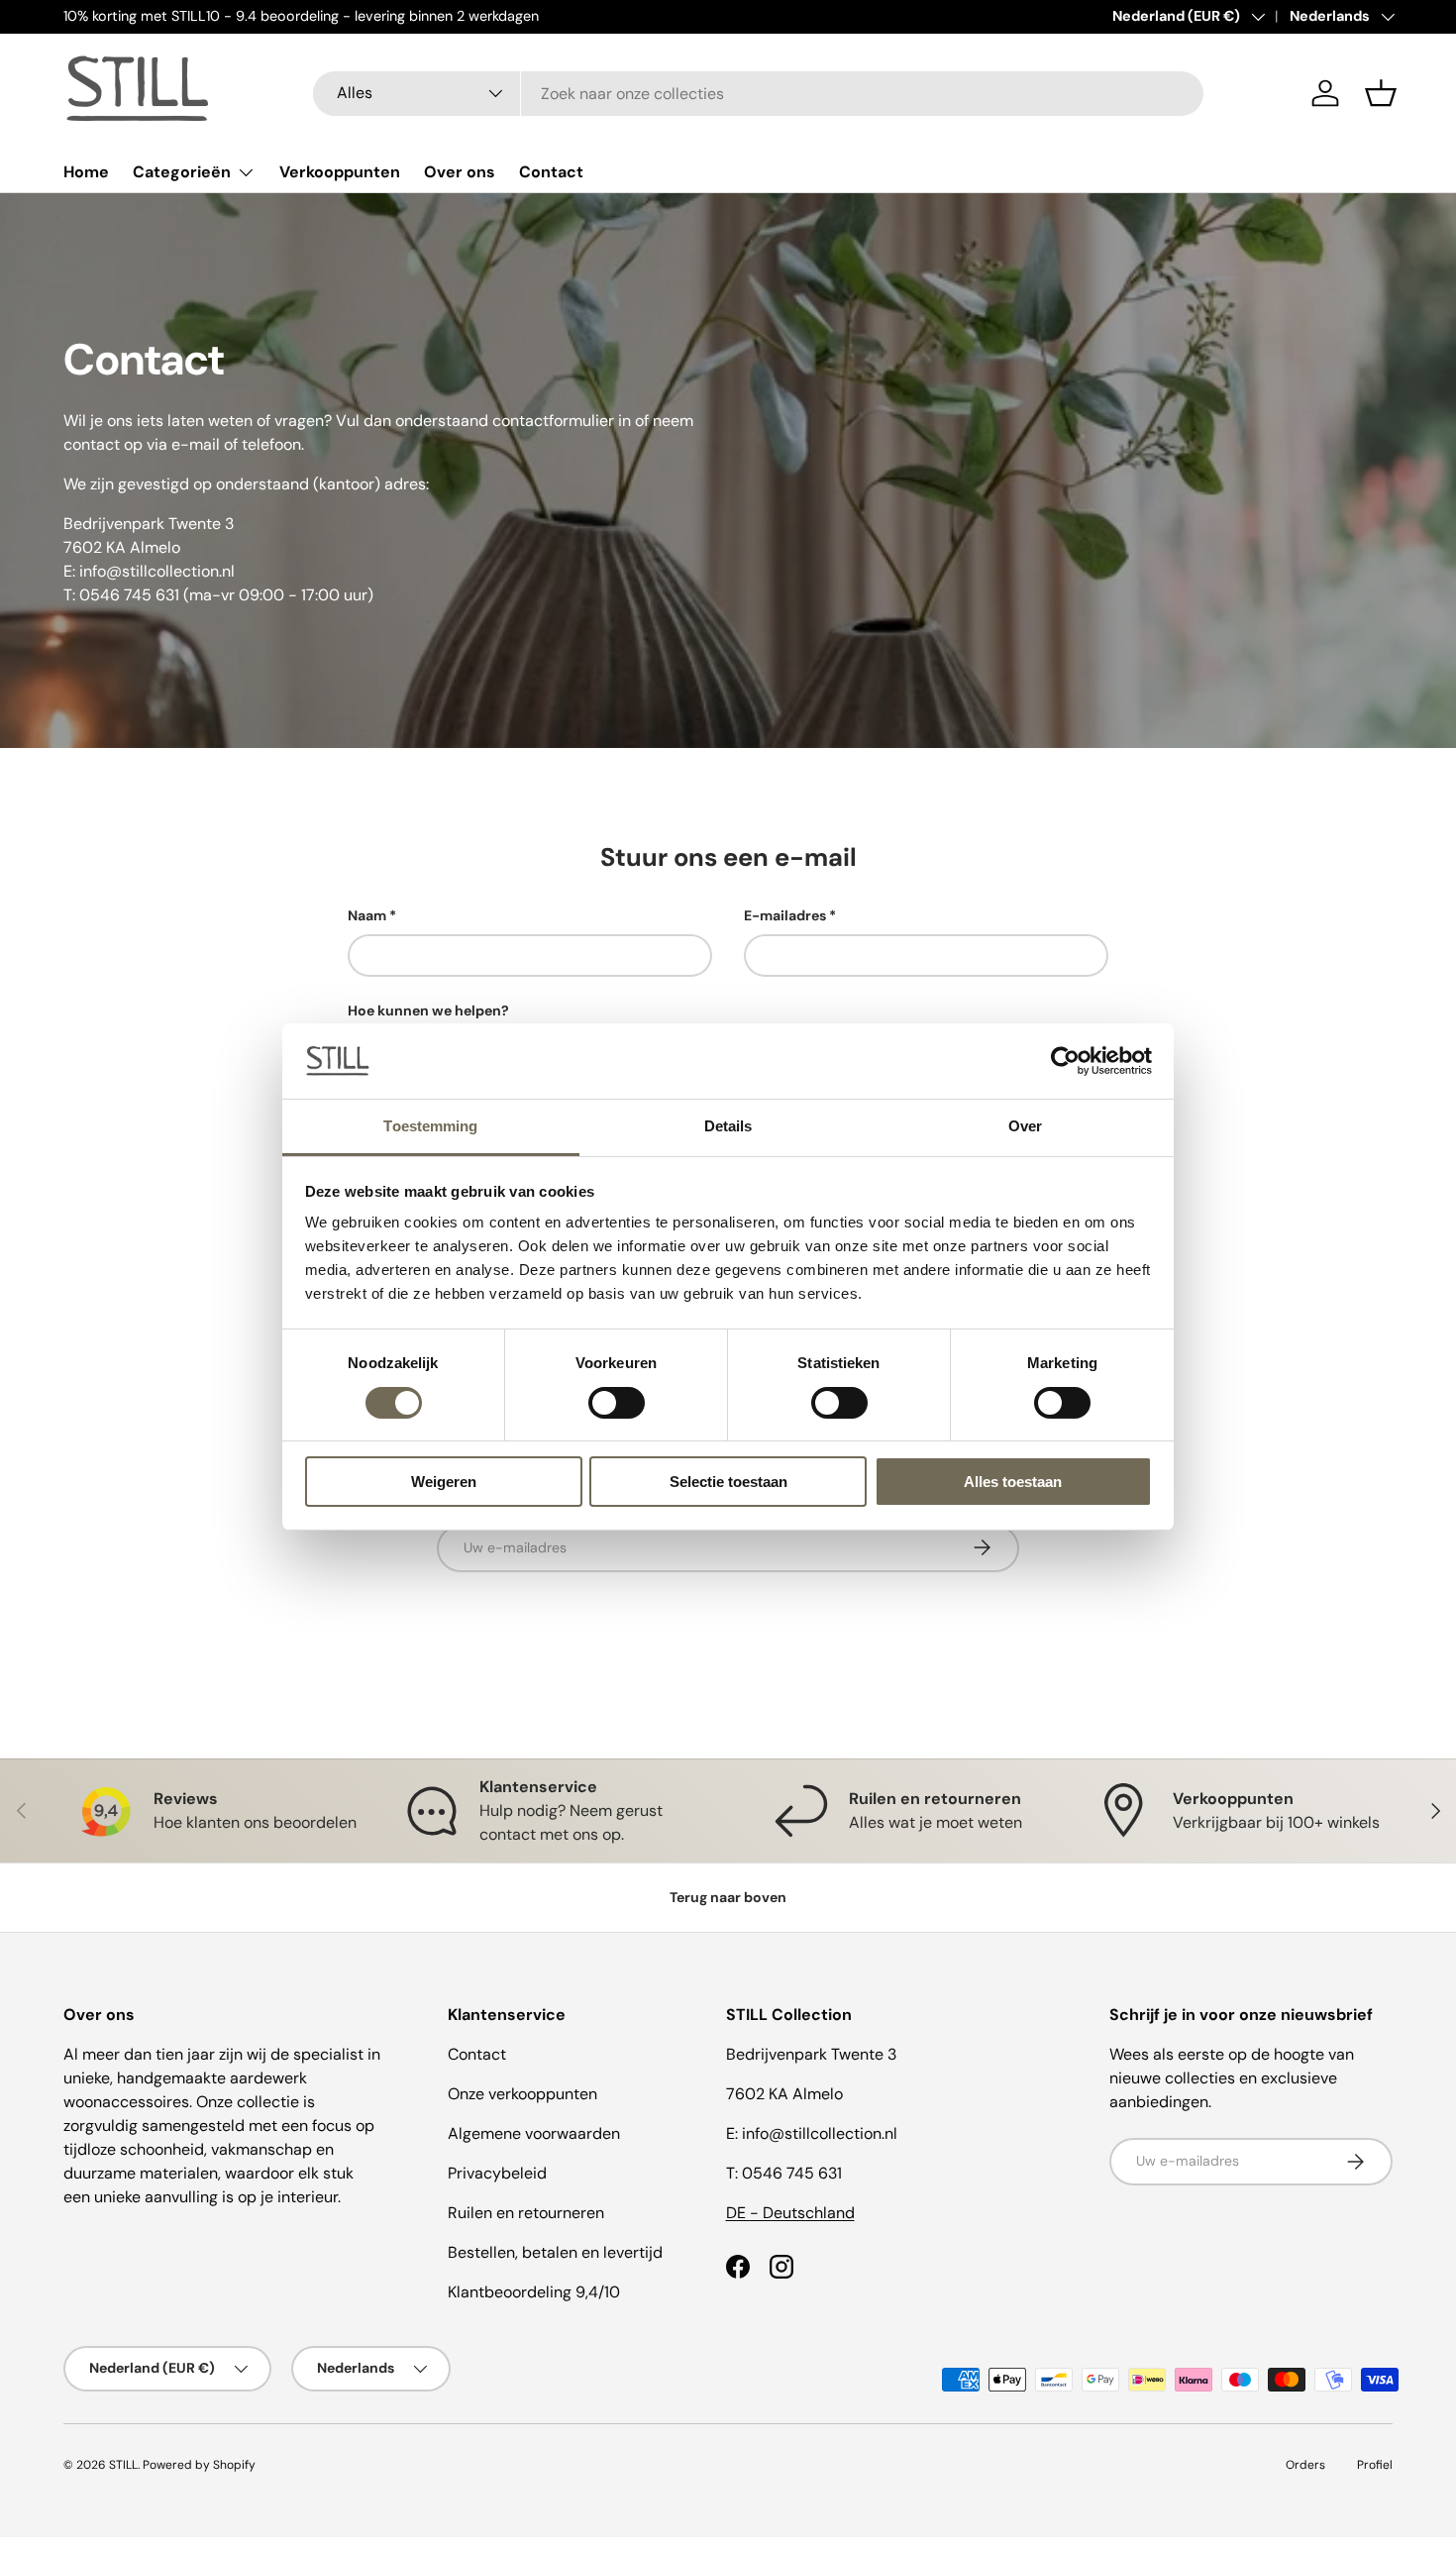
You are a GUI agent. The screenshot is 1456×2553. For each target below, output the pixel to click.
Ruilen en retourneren (526, 2213)
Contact (551, 172)
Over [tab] (1025, 1126)
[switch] (617, 1403)
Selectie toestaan (728, 1482)
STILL (123, 2465)
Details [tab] (728, 1126)
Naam (367, 915)
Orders (1305, 2465)
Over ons (460, 172)
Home (86, 172)
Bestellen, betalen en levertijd (555, 2252)
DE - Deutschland (790, 2213)
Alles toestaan (1013, 1482)
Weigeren (444, 1482)
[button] (1381, 93)
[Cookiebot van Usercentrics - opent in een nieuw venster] (1065, 1061)
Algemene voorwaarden (534, 2133)
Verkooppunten (340, 172)
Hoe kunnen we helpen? (428, 1011)
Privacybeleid (497, 2173)
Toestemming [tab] (430, 1126)
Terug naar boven (728, 1897)
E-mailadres (785, 915)
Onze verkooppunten (522, 2094)
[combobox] (758, 94)
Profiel (1375, 2465)
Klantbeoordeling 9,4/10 (534, 2292)
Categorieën (182, 172)
